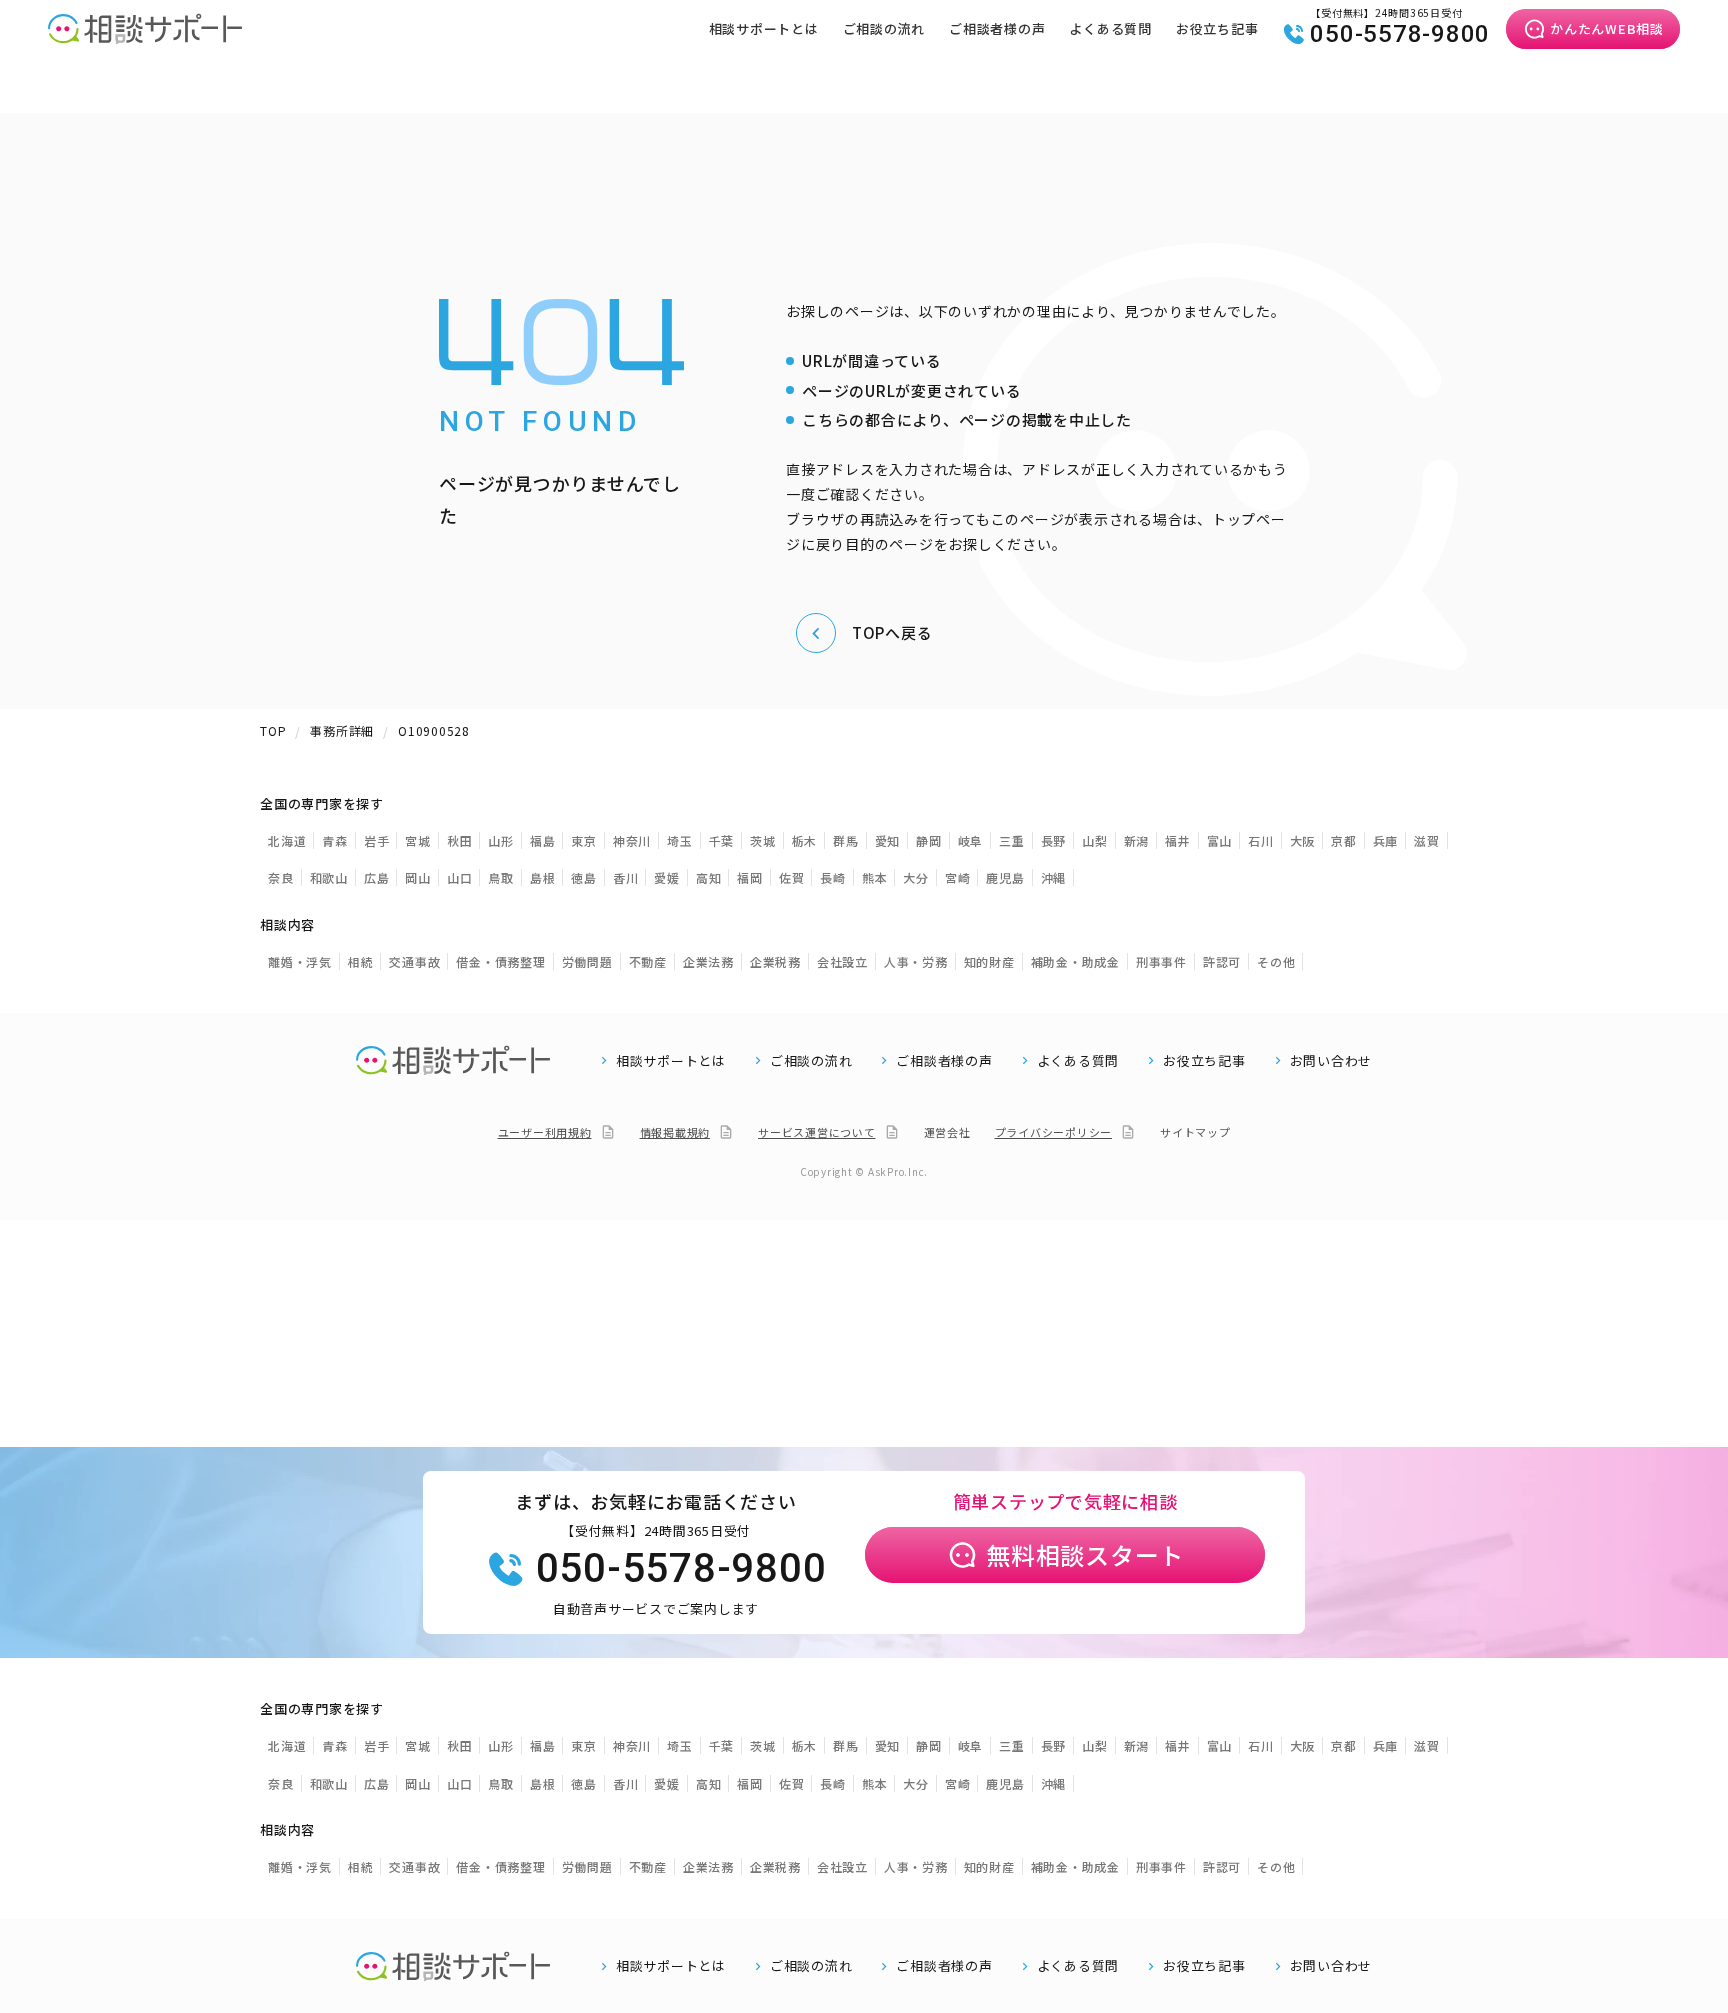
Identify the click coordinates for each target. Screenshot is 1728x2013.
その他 (1276, 961)
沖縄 (1054, 877)
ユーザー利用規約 (545, 1132)
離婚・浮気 (300, 961)
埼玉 (680, 840)
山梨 (1095, 840)
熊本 (875, 877)
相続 (361, 961)
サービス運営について (817, 1132)
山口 (460, 877)
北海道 (287, 840)
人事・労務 (916, 961)
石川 (1261, 840)
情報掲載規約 (675, 1132)
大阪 (1303, 840)
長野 (1054, 840)
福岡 (750, 877)
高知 (709, 877)
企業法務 (708, 961)
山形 (501, 840)
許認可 (1222, 961)
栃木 (805, 840)
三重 (1012, 840)
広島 (377, 877)
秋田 (460, 840)
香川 (626, 877)
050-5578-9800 (1400, 34)
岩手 (377, 840)
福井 (1178, 840)
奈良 (281, 877)
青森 (335, 840)
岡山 (418, 877)
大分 (916, 877)
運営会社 (947, 1132)
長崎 (833, 877)
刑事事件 (1161, 961)
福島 (543, 840)
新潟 (1137, 840)
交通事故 (414, 961)
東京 (584, 840)
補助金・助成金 (1075, 961)
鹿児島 (1005, 877)
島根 (543, 877)
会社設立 (842, 961)
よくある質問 (1110, 28)
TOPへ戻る (892, 632)
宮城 (418, 840)
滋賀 (1427, 840)
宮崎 (958, 877)
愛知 (888, 840)
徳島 (584, 877)
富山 (1220, 840)
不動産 (648, 961)
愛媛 (667, 877)
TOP (273, 730)
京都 (1344, 840)
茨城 (763, 840)
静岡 (929, 840)
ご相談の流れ (884, 28)
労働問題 (587, 961)
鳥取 (501, 877)
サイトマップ (1195, 1132)
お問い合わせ (1331, 1061)
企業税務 (775, 961)
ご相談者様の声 (997, 28)
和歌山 (329, 877)
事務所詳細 (342, 730)
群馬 (846, 840)
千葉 (722, 840)
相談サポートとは (764, 28)
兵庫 (1386, 840)
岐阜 (971, 840)
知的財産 (989, 961)
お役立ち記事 (1217, 28)
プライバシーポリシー (1054, 1132)
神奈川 (632, 840)
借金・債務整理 (500, 961)
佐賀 (792, 877)
